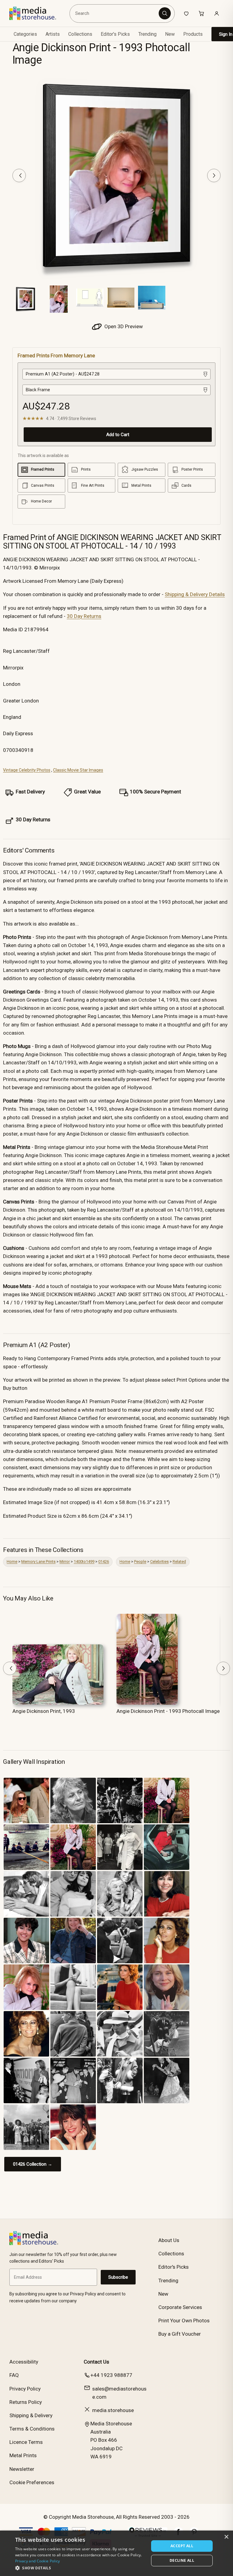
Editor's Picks (115, 34)
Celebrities (159, 1562)
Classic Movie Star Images (78, 770)
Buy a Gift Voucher (180, 2334)
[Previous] (19, 175)
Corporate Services (180, 2307)
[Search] (165, 13)
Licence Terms (26, 2442)
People (140, 1562)
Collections (80, 34)
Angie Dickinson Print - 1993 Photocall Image (168, 1711)
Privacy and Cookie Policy (38, 2561)
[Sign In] (217, 13)
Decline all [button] (182, 2560)
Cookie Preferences (32, 2482)
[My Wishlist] (186, 13)
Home (12, 1562)
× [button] (226, 2537)
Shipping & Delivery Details (195, 594)
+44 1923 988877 (111, 2375)
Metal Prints (23, 2455)
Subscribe (118, 2277)
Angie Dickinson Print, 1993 (44, 1711)
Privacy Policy (25, 2389)
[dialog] (116, 2553)
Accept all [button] (182, 2546)
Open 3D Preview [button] (123, 326)
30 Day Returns (84, 616)
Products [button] (193, 34)
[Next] (214, 175)
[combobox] (115, 13)
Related (179, 1562)
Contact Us (96, 2362)
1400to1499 (84, 1562)
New (170, 34)
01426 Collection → (33, 2164)
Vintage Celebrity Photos (27, 770)
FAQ (14, 2375)
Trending (147, 34)
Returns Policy (26, 2402)
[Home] (37, 13)
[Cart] (201, 13)
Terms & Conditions (32, 2429)
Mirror (65, 1562)
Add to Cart (118, 435)
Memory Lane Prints (38, 1562)
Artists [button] (53, 34)
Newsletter (22, 2469)
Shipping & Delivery (31, 2415)
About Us (169, 2240)
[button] (80, 2568)
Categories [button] (25, 34)
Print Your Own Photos (184, 2321)
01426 (104, 1562)
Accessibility (24, 2362)
